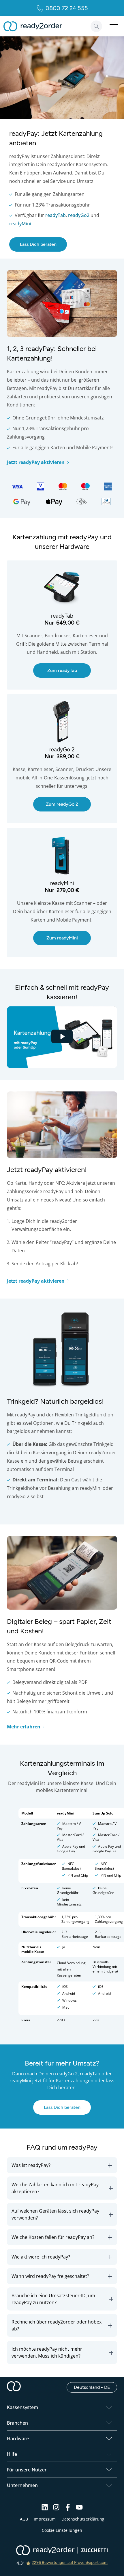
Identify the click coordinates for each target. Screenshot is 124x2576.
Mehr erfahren (24, 1727)
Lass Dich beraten (38, 244)
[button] (62, 2165)
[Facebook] (68, 2509)
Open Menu (114, 26)
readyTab (56, 215)
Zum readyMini (22, 831)
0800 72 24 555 (67, 8)
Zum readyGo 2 (23, 697)
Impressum (45, 2519)
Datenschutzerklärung (83, 2519)
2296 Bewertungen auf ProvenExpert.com (70, 2563)
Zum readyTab (21, 563)
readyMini (20, 224)
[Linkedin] (45, 2509)
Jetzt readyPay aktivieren (36, 462)
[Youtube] (79, 2509)
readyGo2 (79, 215)
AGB (24, 2519)
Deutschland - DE (95, 2387)
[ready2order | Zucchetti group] (62, 2551)
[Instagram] (56, 2509)
